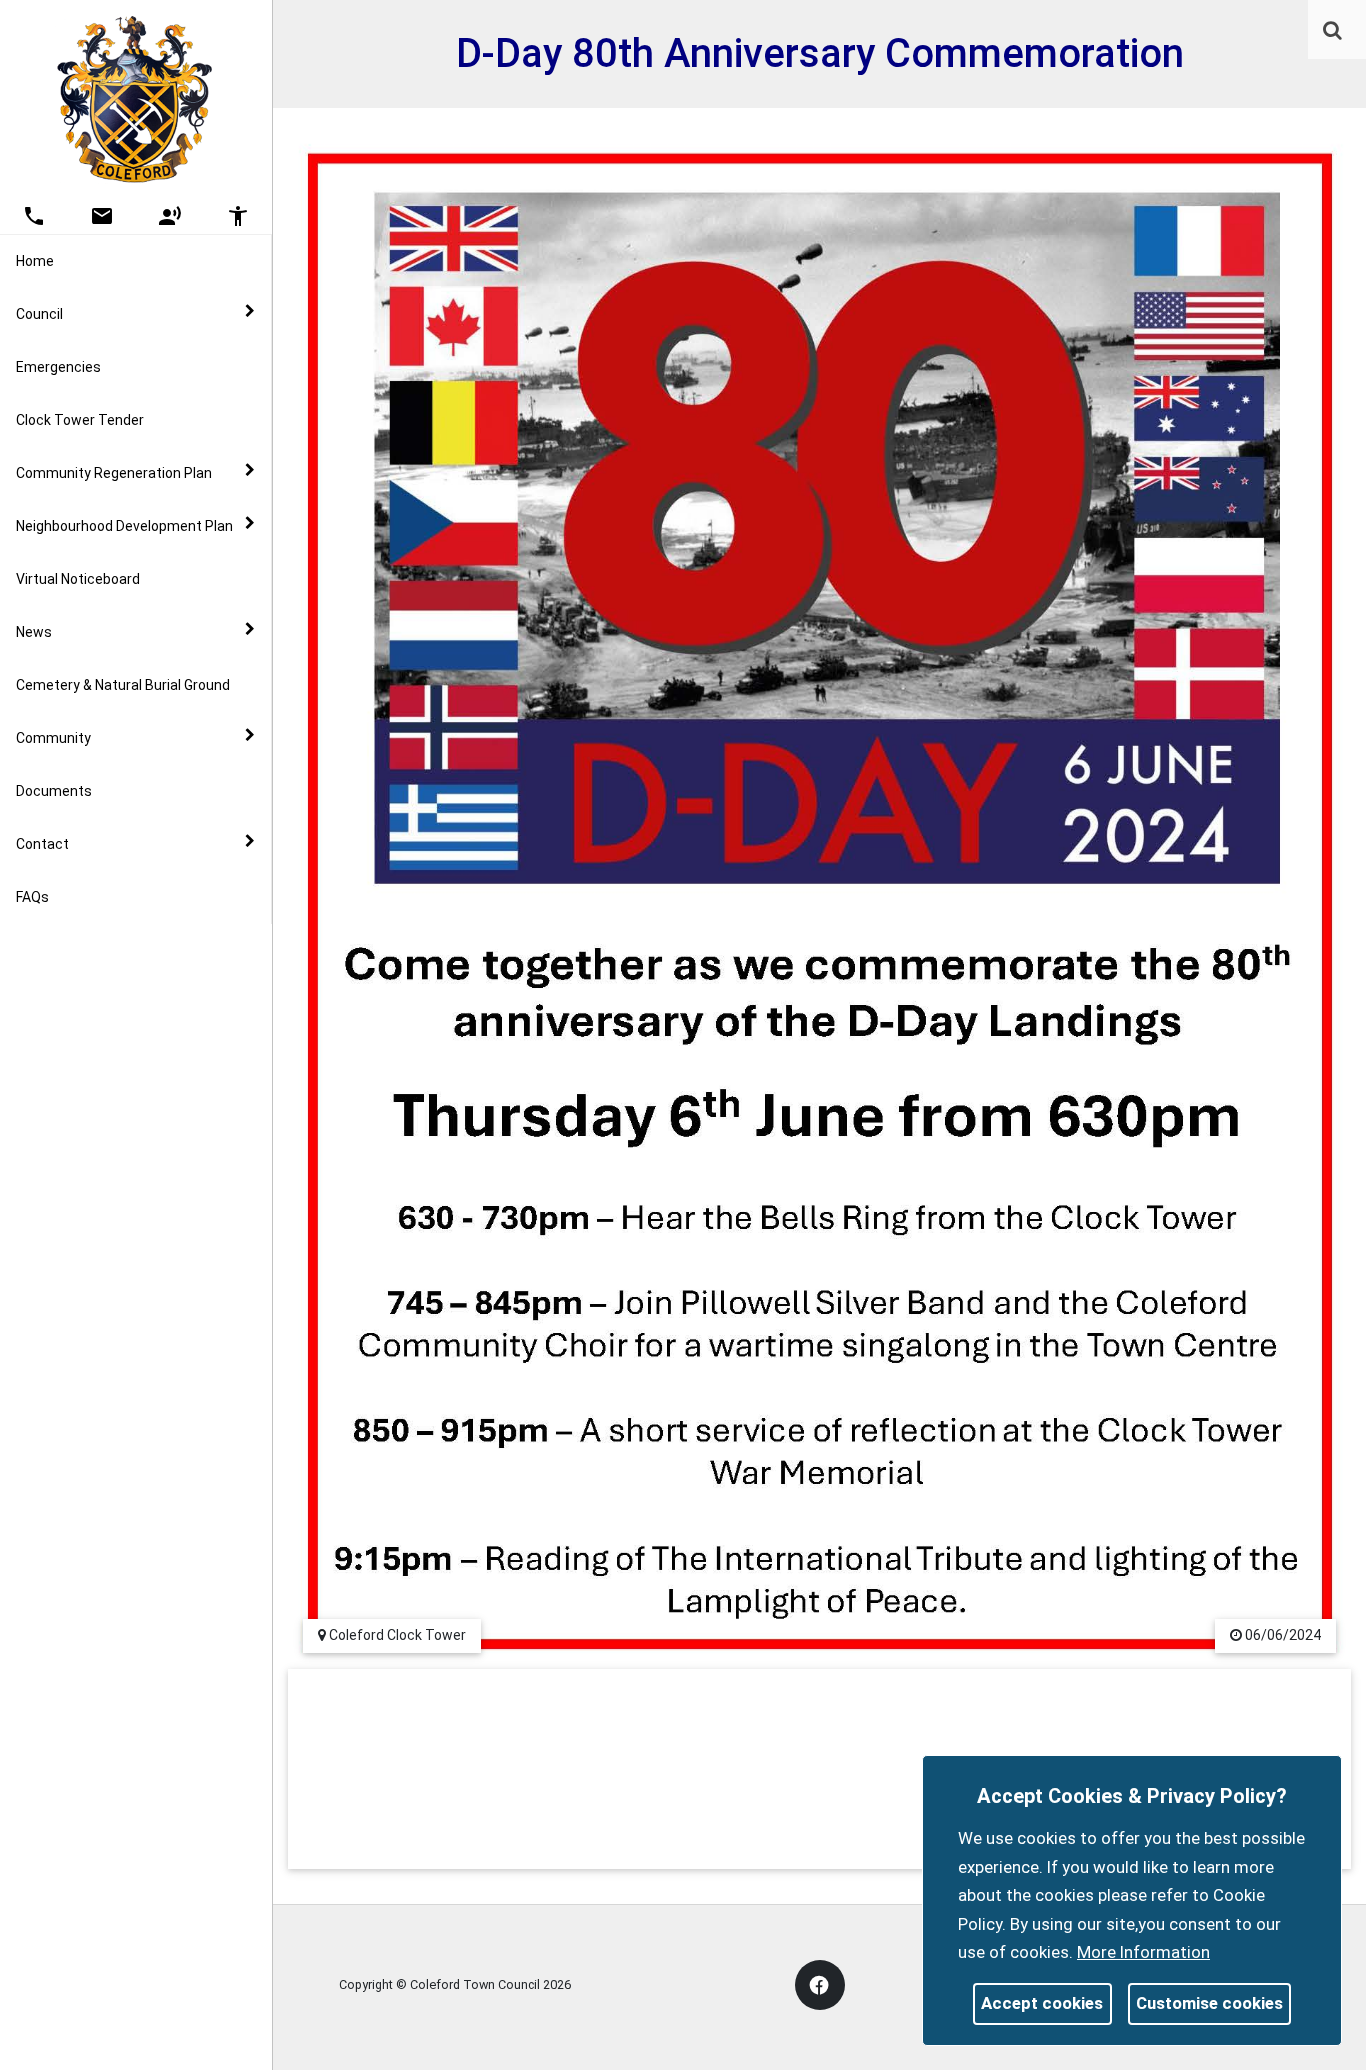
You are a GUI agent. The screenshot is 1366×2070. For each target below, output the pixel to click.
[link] (1332, 30)
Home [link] (35, 261)
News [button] (34, 632)
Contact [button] (42, 844)
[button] (1334, 32)
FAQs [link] (32, 897)
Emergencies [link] (58, 367)
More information (1143, 1952)
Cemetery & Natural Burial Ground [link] (123, 685)
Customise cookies (1209, 2003)
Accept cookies (1042, 2003)
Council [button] (39, 314)
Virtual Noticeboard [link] (78, 579)
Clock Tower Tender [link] (80, 420)
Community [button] (53, 738)
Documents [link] (54, 791)
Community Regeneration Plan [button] (114, 473)
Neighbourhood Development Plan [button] (124, 526)
